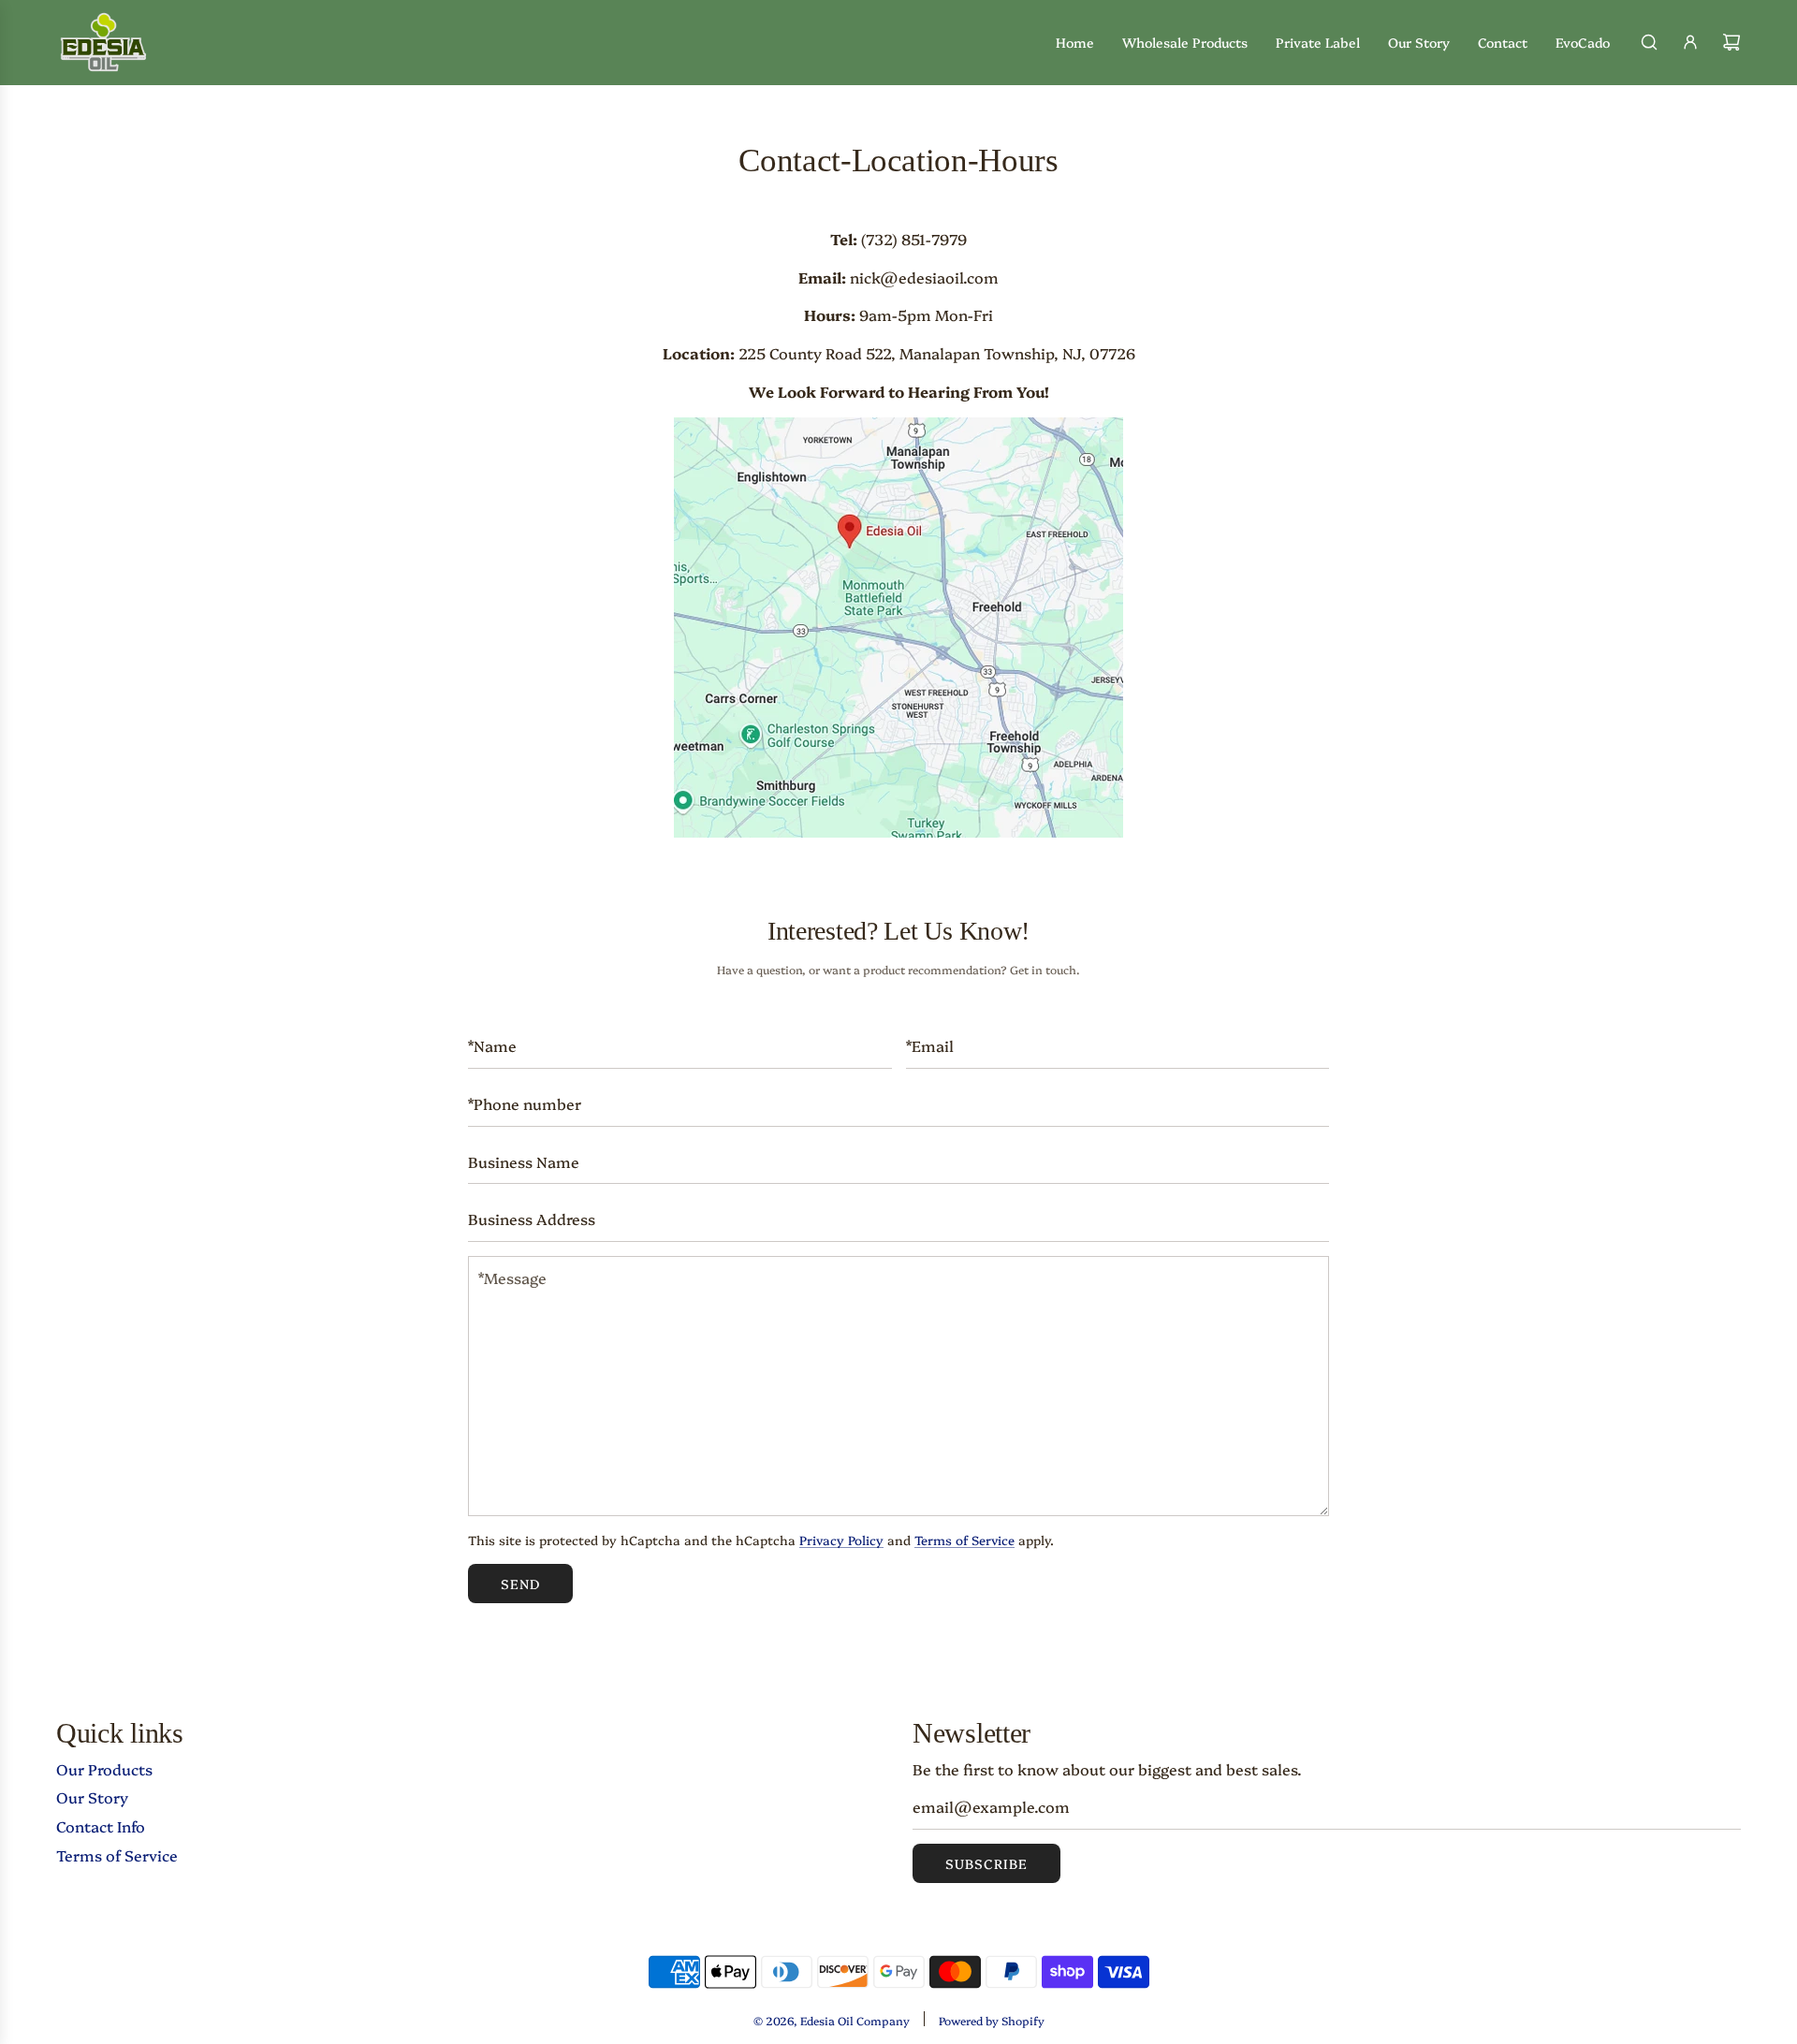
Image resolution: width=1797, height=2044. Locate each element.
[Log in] (1690, 42)
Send (520, 1584)
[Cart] (1731, 42)
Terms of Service (964, 1540)
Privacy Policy (841, 1540)
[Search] (1649, 42)
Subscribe (986, 1863)
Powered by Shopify (992, 2020)
